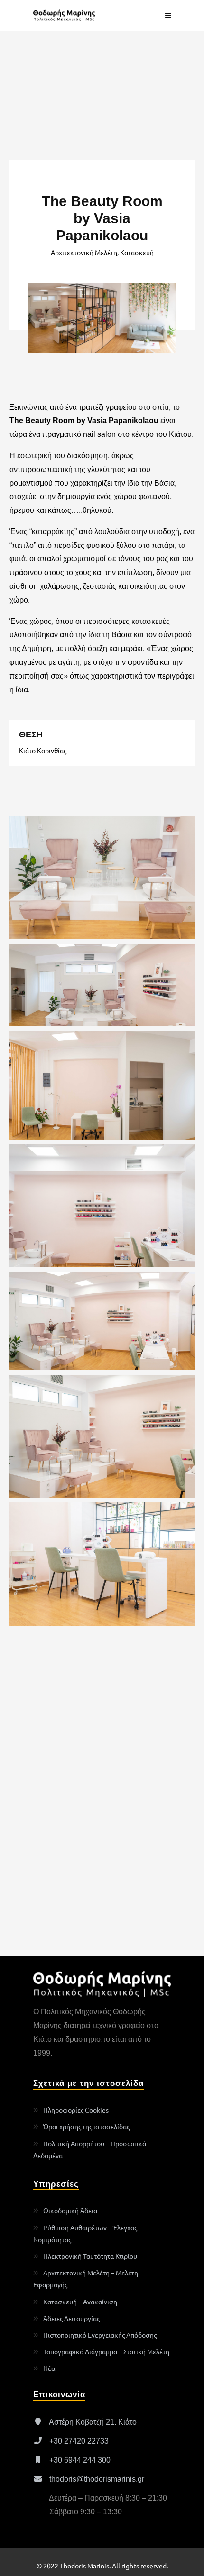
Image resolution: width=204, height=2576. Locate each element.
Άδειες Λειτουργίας (71, 2318)
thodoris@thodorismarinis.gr (96, 2479)
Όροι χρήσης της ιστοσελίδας (86, 2126)
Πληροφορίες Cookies (76, 2110)
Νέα (49, 2368)
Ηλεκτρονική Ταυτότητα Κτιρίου (90, 2256)
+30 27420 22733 (78, 2441)
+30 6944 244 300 (79, 2460)
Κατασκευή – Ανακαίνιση (80, 2302)
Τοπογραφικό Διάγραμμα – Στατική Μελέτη (106, 2351)
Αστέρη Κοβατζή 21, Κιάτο (92, 2422)
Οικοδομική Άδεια (70, 2210)
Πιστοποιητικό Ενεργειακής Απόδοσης (100, 2335)
